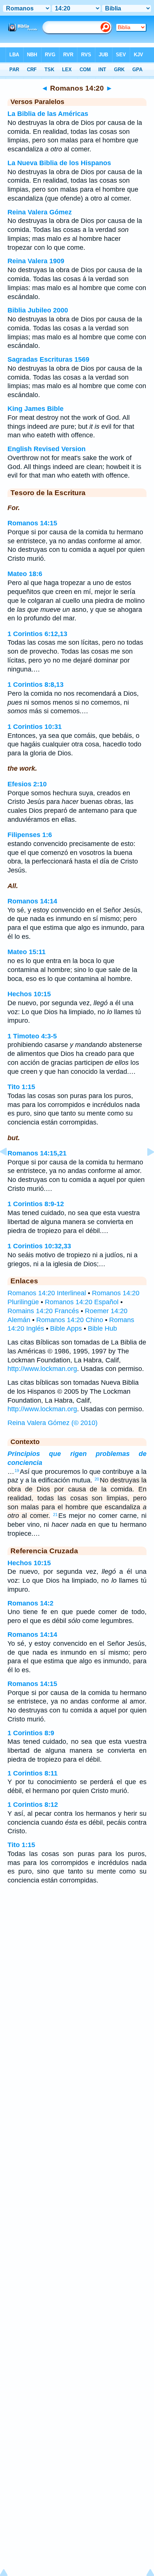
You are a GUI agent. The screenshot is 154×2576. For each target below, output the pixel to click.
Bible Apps (66, 1328)
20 (97, 1479)
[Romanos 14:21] (145, 1169)
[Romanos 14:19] (9, 1169)
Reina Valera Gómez (40, 212)
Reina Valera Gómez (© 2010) (53, 1423)
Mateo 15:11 (27, 952)
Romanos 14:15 (32, 523)
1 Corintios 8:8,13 (36, 685)
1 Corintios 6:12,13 (37, 634)
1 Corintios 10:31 (35, 727)
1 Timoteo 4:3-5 (32, 1036)
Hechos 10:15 (29, 994)
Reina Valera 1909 (36, 261)
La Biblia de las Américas (48, 114)
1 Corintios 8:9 (31, 1733)
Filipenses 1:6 (30, 835)
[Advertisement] (77, 1950)
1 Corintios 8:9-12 (36, 1204)
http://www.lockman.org (42, 1369)
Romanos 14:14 (32, 901)
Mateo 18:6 (25, 574)
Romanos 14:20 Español (82, 1302)
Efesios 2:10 (27, 784)
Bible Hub (102, 1328)
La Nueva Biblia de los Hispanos (59, 163)
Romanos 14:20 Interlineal (47, 1293)
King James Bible (36, 409)
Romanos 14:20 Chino (70, 1320)
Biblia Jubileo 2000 (38, 310)
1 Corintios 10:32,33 (39, 1246)
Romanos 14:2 (30, 1603)
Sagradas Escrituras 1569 (48, 359)
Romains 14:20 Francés (43, 1311)
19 (17, 1471)
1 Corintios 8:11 (33, 1773)
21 (55, 1515)
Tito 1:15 (21, 1087)
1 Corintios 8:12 (33, 1805)
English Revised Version (47, 449)
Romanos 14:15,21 (37, 1153)
